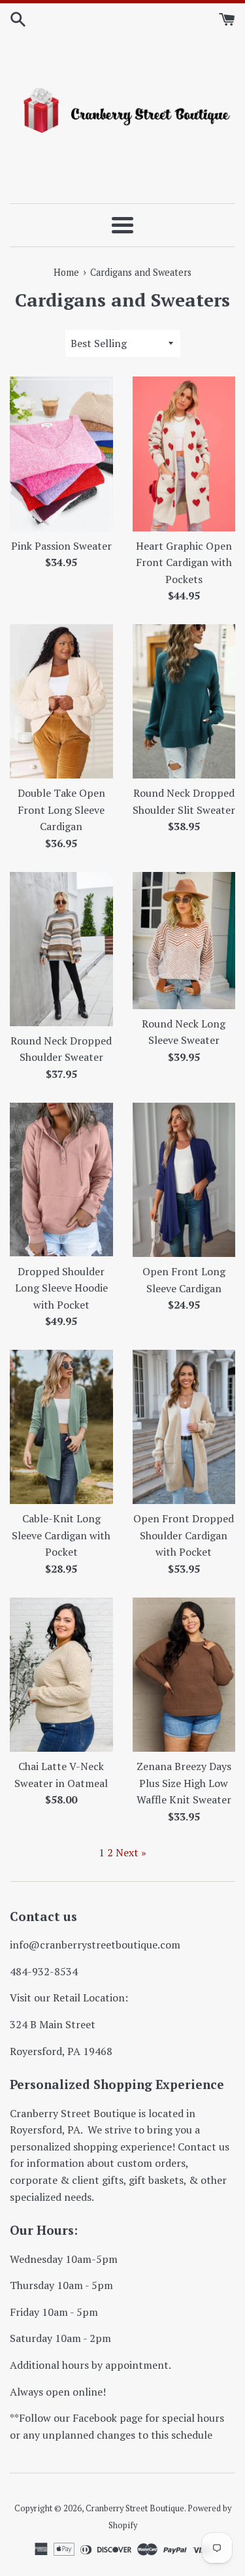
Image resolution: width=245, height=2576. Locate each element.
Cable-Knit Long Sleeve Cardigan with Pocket (61, 1535)
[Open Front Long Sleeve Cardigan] (184, 1180)
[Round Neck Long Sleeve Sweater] (184, 941)
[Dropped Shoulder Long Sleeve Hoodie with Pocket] (61, 1180)
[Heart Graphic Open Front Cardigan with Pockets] (184, 454)
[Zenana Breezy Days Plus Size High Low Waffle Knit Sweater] (184, 1675)
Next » (131, 1852)
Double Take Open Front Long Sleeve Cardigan (61, 810)
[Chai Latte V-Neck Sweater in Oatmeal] (61, 1675)
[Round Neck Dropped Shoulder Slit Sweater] (184, 701)
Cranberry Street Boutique (135, 2508)
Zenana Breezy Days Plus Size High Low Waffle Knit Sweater (184, 1783)
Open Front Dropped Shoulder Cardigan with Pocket (184, 1535)
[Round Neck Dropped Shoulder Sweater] (61, 949)
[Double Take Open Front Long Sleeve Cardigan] (61, 701)
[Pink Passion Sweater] (61, 454)
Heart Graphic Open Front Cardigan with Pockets (184, 562)
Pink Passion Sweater (61, 546)
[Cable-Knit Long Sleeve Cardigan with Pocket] (61, 1427)
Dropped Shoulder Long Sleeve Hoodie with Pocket (61, 1288)
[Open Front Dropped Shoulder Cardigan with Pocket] (184, 1427)
